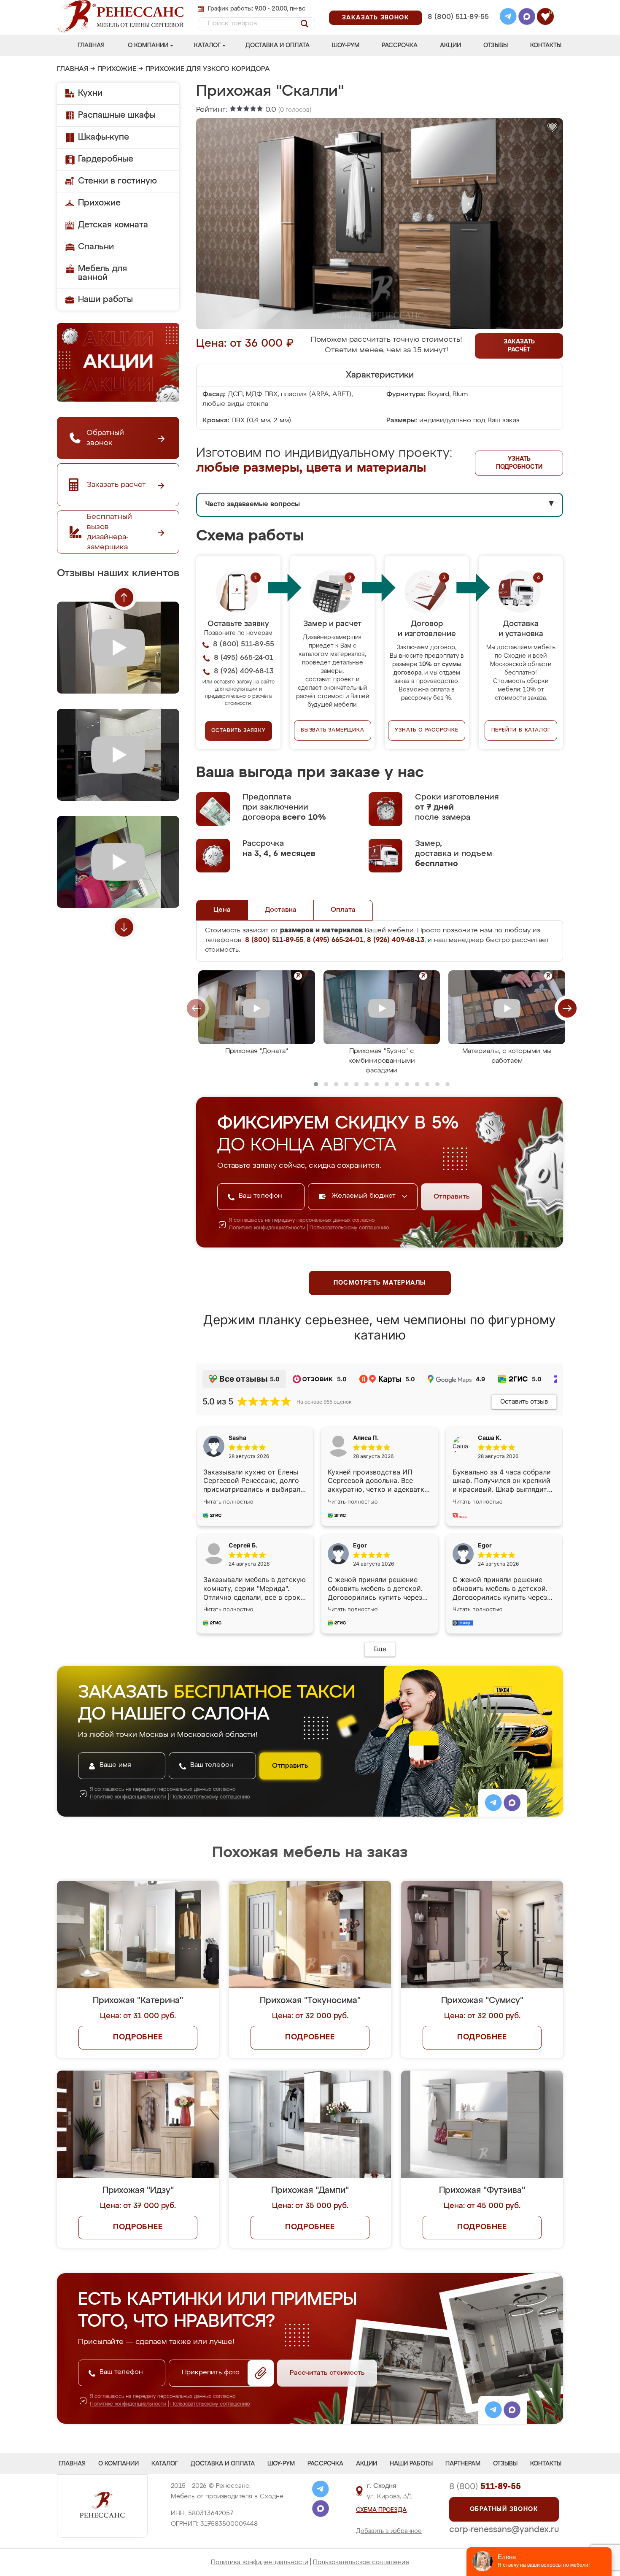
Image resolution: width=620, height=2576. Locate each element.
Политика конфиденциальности (260, 2562)
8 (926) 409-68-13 (458, 28)
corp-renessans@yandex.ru (504, 2530)
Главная (91, 46)
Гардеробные (106, 159)
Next (124, 927)
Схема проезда (381, 2510)
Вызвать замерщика (333, 730)
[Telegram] (508, 18)
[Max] (527, 18)
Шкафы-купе (104, 137)
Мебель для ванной (102, 273)
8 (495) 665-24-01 (457, 6)
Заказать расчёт (519, 346)
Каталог (207, 46)
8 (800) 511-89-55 (458, 17)
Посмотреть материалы (380, 1283)
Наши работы (105, 300)
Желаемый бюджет (365, 1196)
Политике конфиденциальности (267, 1228)
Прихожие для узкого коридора (208, 69)
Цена (222, 910)
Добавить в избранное (389, 2531)
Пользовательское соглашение (361, 2562)
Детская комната (113, 225)
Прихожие (117, 69)
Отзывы (496, 46)
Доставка (281, 910)
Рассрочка (400, 46)
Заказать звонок (376, 18)
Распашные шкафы (117, 115)
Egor (485, 1545)
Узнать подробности (519, 463)
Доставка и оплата (278, 46)
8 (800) (485, 2487)
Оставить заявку (239, 731)
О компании (148, 46)
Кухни (90, 93)
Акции (450, 46)
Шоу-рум (346, 46)
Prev (124, 597)
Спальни (96, 247)
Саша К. (490, 1438)
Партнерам (463, 2464)
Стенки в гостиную (117, 181)
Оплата (343, 910)
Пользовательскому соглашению (349, 1228)
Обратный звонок (504, 2509)
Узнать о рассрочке (426, 730)
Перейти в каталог (521, 730)
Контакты (546, 46)
